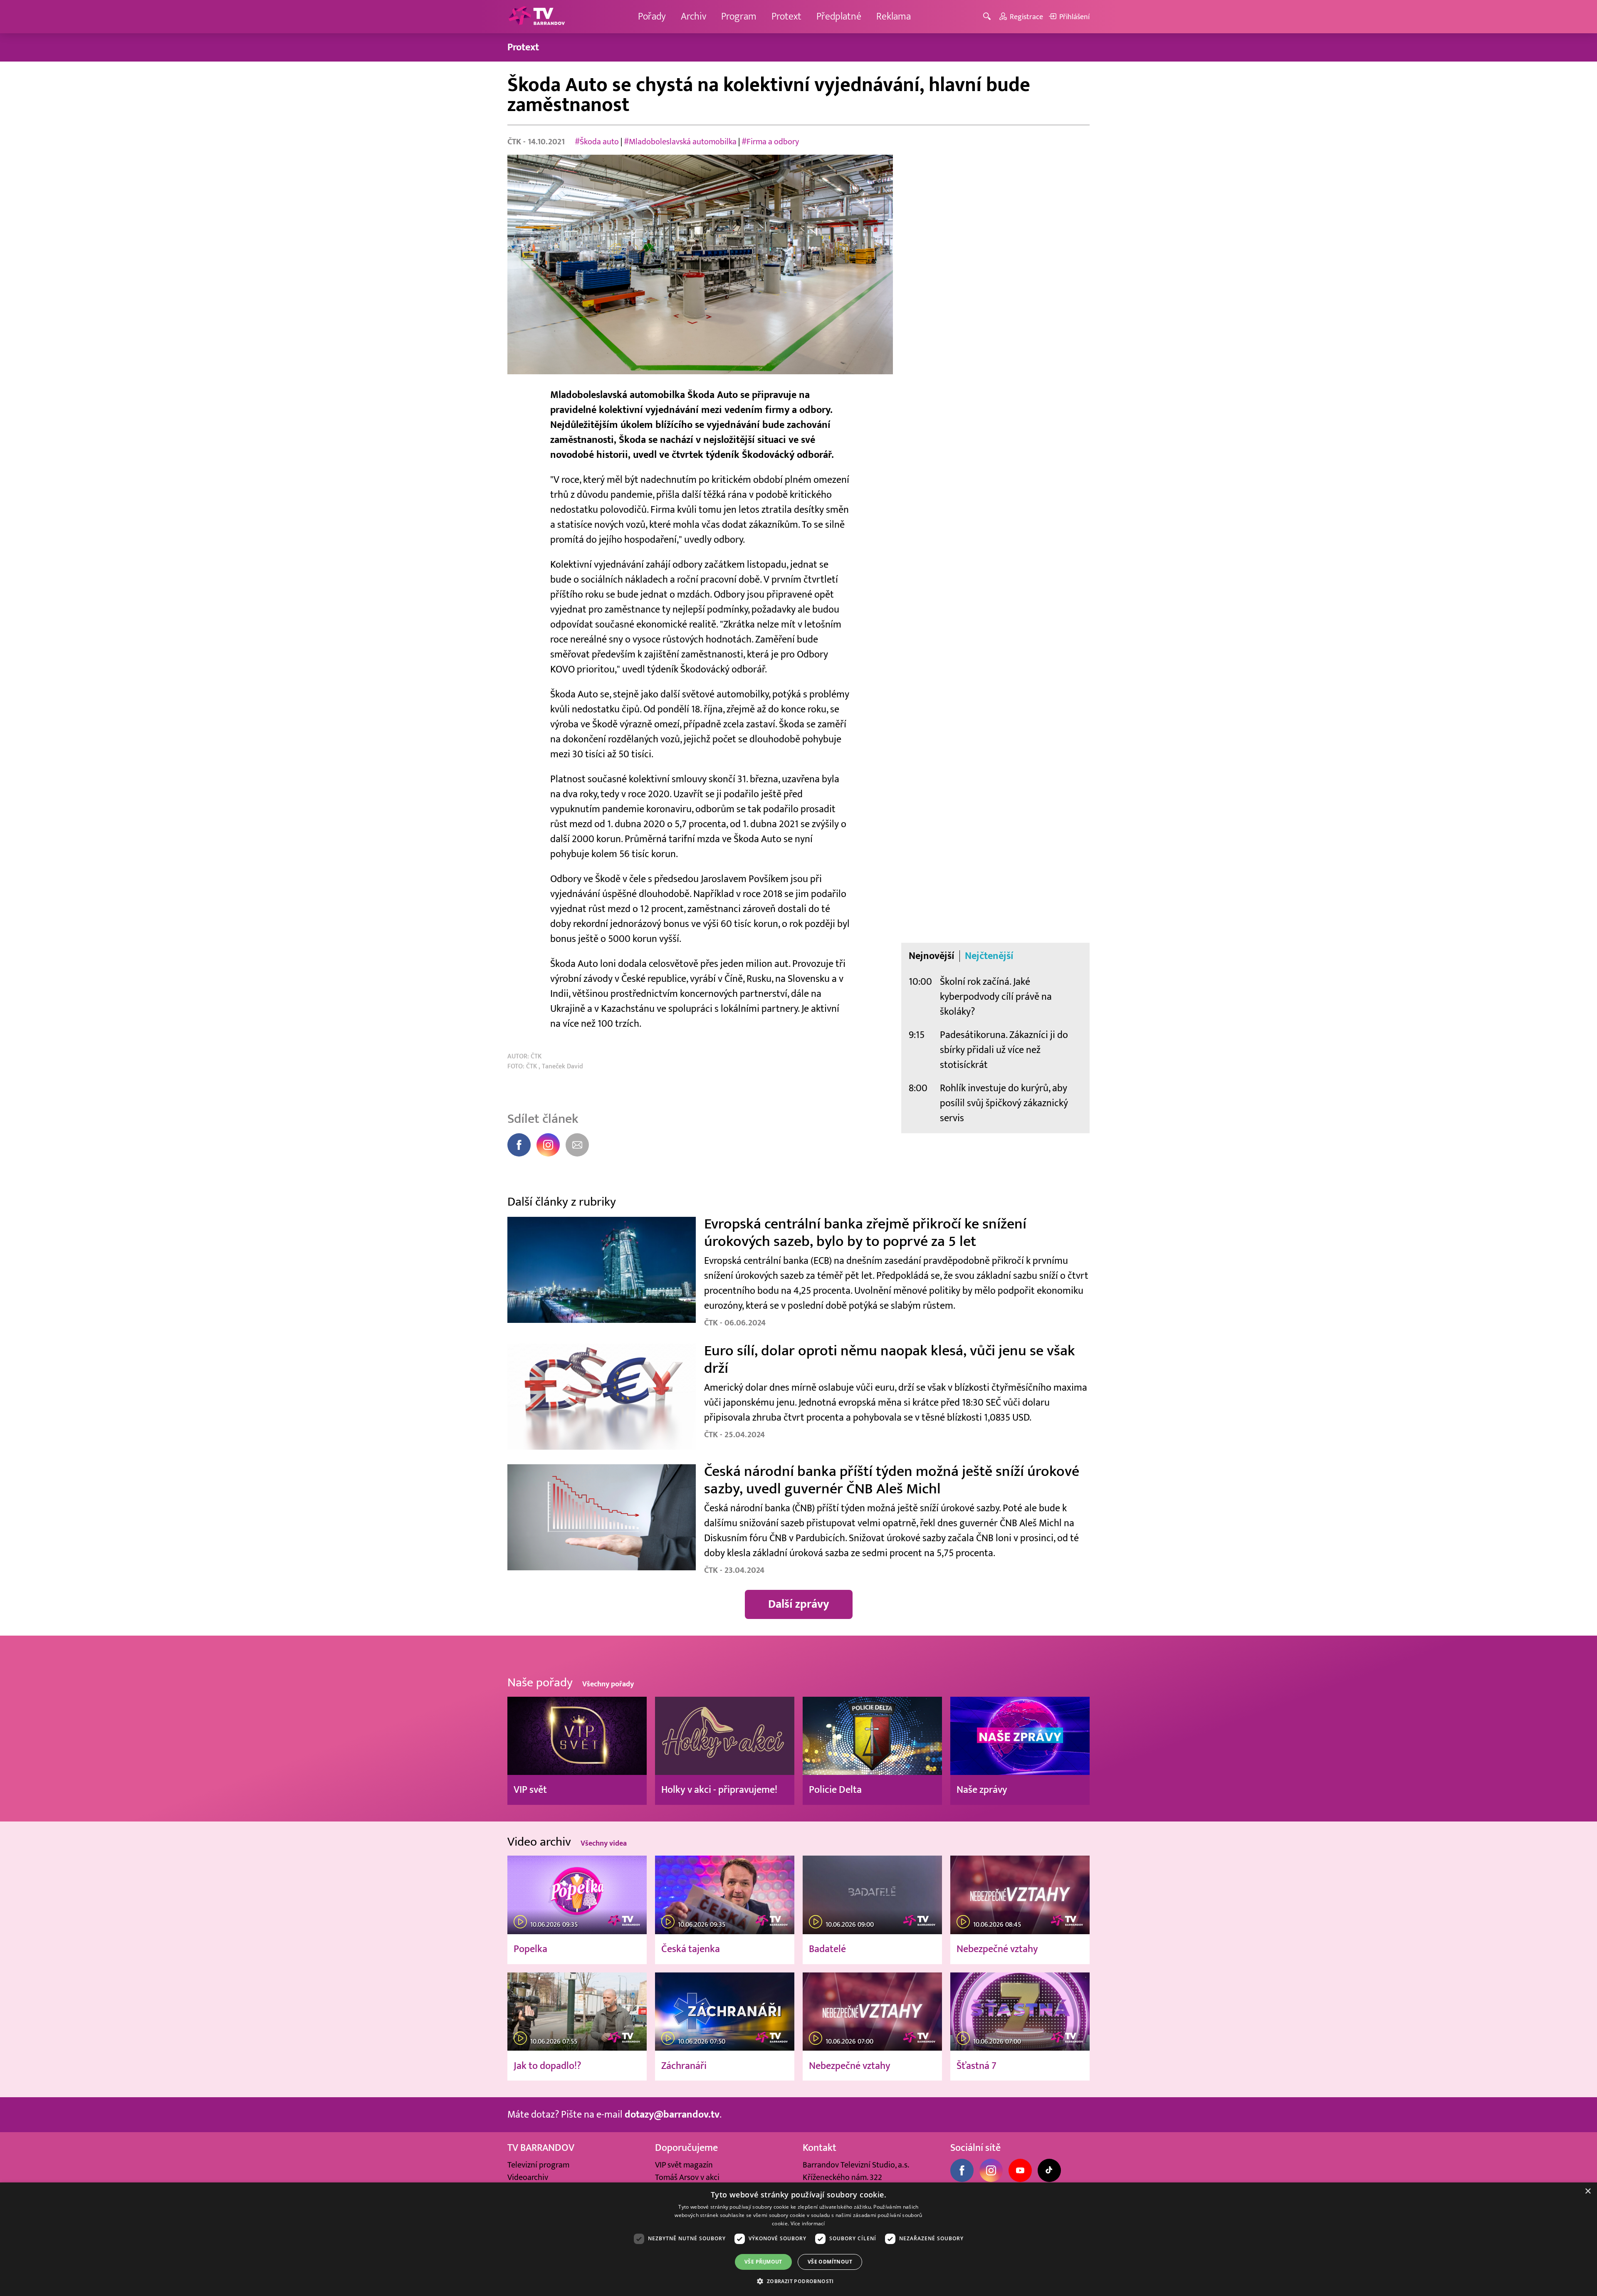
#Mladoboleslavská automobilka (680, 142)
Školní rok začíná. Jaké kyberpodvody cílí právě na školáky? (996, 997)
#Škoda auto (597, 142)
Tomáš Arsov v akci (687, 2177)
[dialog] (798, 2239)
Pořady (652, 16)
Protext (786, 16)
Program (739, 16)
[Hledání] (988, 17)
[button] (798, 2281)
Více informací (808, 2223)
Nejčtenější (989, 956)
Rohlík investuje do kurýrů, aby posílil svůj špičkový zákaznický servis (1004, 1103)
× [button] (1588, 2191)
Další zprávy (799, 1604)
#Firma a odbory (770, 142)
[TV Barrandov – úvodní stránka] (536, 17)
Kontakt (820, 2148)
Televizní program (538, 2165)
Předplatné (839, 16)
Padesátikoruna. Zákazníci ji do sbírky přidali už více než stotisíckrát (1004, 1050)
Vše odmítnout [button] (830, 2262)
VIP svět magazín (684, 2165)
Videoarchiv (528, 2177)
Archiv (693, 16)
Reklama (894, 16)
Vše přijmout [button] (763, 2262)
